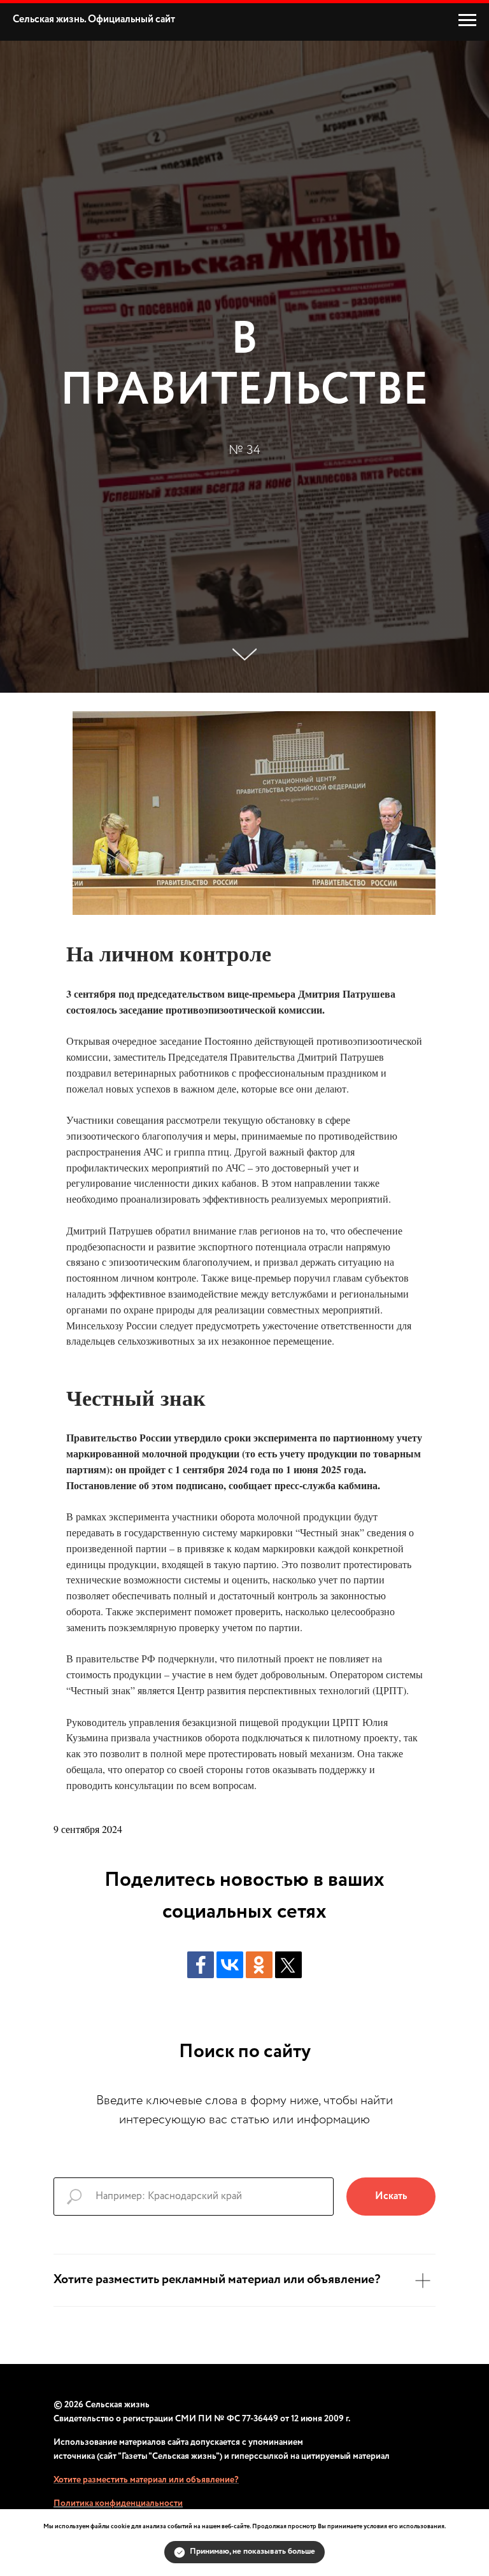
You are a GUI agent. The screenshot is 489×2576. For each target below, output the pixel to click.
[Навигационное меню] (467, 20)
